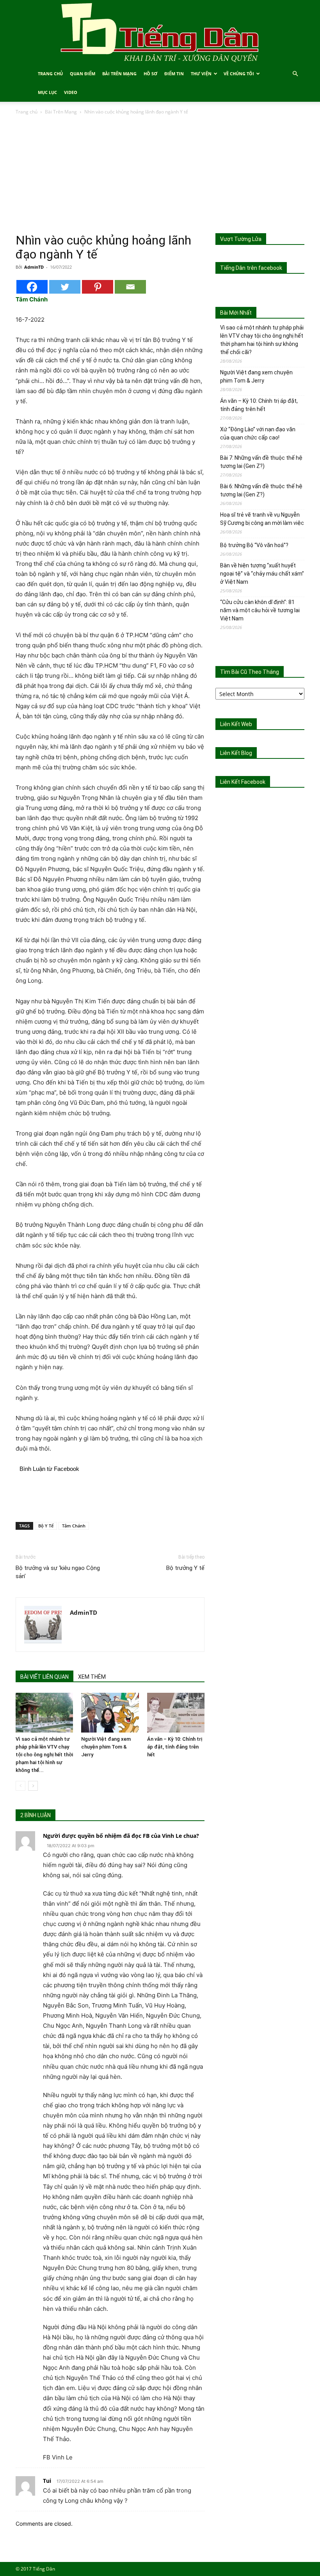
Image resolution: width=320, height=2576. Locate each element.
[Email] (130, 287)
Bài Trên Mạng (119, 74)
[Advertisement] (160, 175)
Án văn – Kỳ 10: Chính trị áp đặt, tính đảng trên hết (175, 1747)
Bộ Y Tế (46, 1526)
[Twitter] (65, 287)
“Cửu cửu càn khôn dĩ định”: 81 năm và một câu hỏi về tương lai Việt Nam (260, 610)
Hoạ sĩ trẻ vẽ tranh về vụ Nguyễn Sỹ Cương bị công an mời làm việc (262, 519)
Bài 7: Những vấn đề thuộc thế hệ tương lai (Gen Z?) (261, 462)
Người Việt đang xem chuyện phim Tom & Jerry (106, 1747)
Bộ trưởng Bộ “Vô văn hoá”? (254, 545)
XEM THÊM (92, 1677)
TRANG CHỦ (50, 74)
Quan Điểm (83, 74)
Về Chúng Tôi (239, 74)
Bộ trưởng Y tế (185, 1568)
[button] (295, 74)
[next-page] (33, 1786)
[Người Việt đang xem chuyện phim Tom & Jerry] (110, 1712)
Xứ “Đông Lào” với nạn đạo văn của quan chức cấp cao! (258, 433)
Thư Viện (201, 74)
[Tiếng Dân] (160, 32)
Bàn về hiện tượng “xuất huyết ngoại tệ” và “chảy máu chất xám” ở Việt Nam (262, 574)
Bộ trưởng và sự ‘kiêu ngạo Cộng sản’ (58, 1572)
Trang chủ (27, 112)
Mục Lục (47, 92)
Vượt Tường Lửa (241, 239)
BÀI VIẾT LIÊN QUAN (44, 1677)
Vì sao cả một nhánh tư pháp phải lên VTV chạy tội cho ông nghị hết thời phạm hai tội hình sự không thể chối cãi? (262, 340)
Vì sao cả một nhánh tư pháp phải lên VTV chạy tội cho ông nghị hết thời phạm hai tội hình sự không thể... (44, 1755)
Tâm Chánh (74, 1526)
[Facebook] (32, 287)
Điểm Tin (174, 74)
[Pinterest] (98, 287)
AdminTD (34, 267)
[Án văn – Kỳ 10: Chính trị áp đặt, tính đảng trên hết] (176, 1712)
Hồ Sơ (150, 74)
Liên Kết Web (236, 724)
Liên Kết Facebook (243, 782)
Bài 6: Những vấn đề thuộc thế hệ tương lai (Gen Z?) (261, 490)
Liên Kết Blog (236, 753)
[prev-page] (20, 1786)
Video (71, 92)
